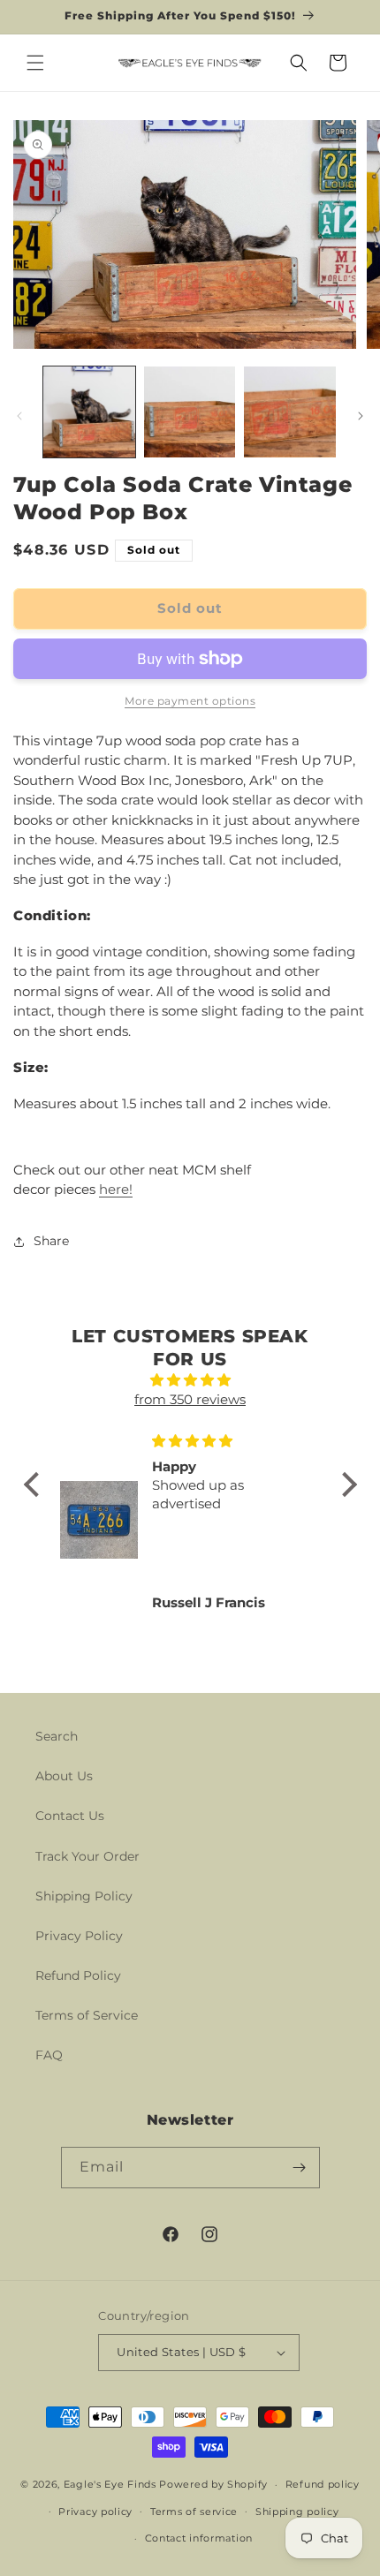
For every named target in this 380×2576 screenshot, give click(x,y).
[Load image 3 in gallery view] (290, 412)
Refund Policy (78, 1975)
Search (57, 1736)
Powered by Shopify (213, 2484)
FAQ (49, 2055)
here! (116, 1189)
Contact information (199, 2538)
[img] (190, 1381)
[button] (35, 63)
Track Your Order (87, 1856)
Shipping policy (297, 2512)
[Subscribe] (300, 2168)
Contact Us (70, 1816)
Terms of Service (87, 2015)
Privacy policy (95, 2512)
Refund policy (323, 2484)
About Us (64, 1776)
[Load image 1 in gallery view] (89, 412)
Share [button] (51, 1241)
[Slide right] (361, 416)
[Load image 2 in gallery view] (190, 412)
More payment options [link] (190, 701)
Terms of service (194, 2512)
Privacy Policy (79, 1936)
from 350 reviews (190, 1399)
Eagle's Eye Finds (110, 2484)
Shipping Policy (84, 1896)
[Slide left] (19, 416)
